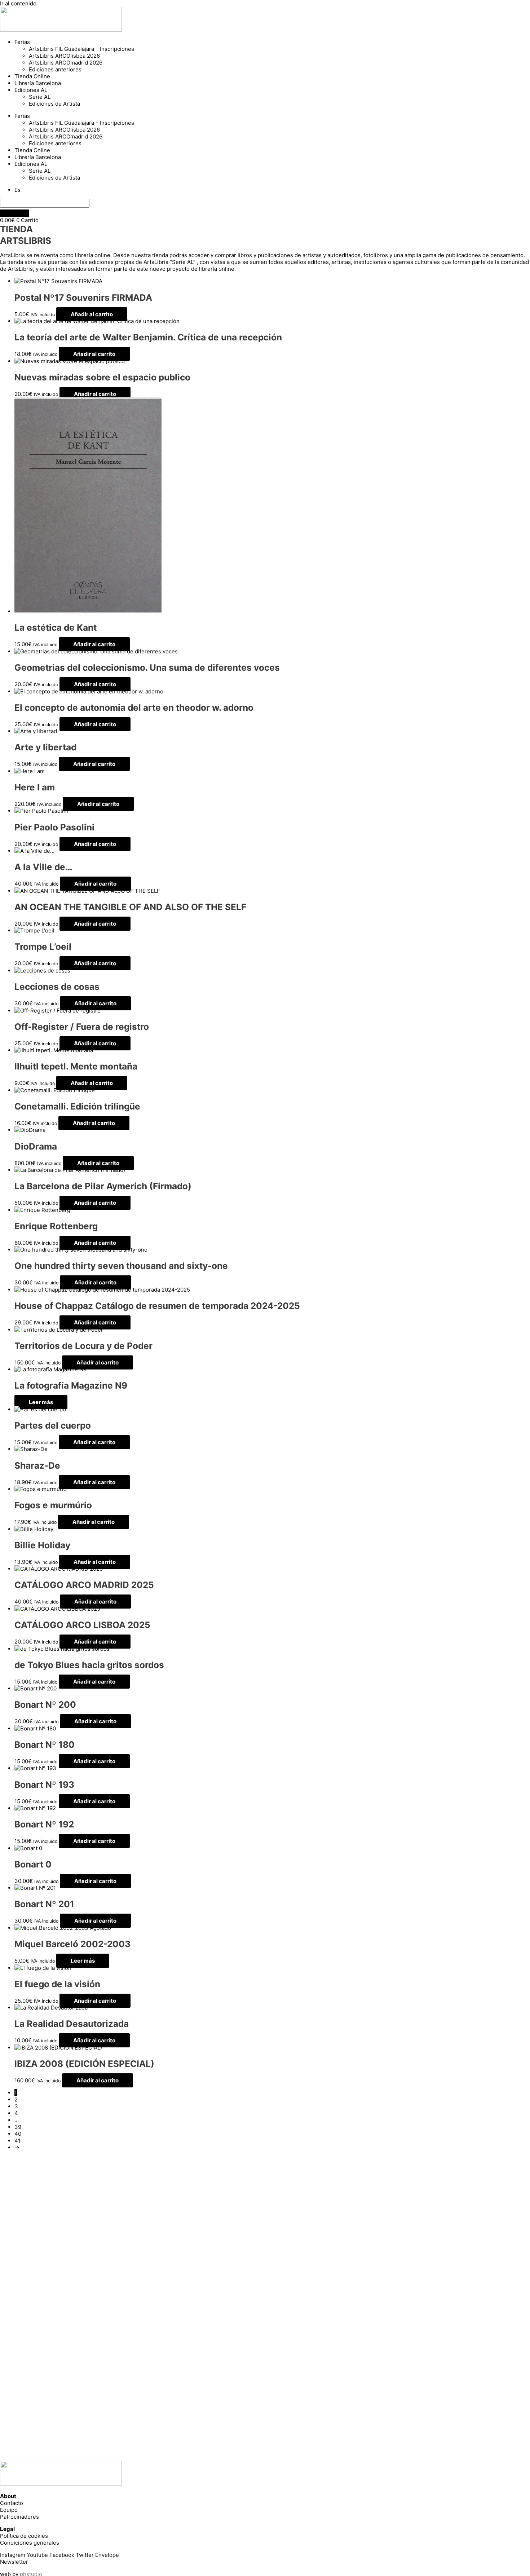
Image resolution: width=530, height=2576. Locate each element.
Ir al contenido (18, 3)
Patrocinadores (19, 2517)
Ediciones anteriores (55, 69)
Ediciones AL (31, 90)
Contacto (12, 2503)
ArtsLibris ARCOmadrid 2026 (66, 63)
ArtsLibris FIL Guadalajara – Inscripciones (81, 49)
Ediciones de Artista (54, 104)
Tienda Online (32, 76)
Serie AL (40, 97)
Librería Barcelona (38, 83)
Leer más (41, 1402)
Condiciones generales (30, 2543)
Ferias (22, 42)
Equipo (9, 2510)
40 (18, 2134)
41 (17, 2141)
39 (18, 2127)
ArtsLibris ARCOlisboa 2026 (64, 56)
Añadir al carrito (92, 314)
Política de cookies (24, 2536)
